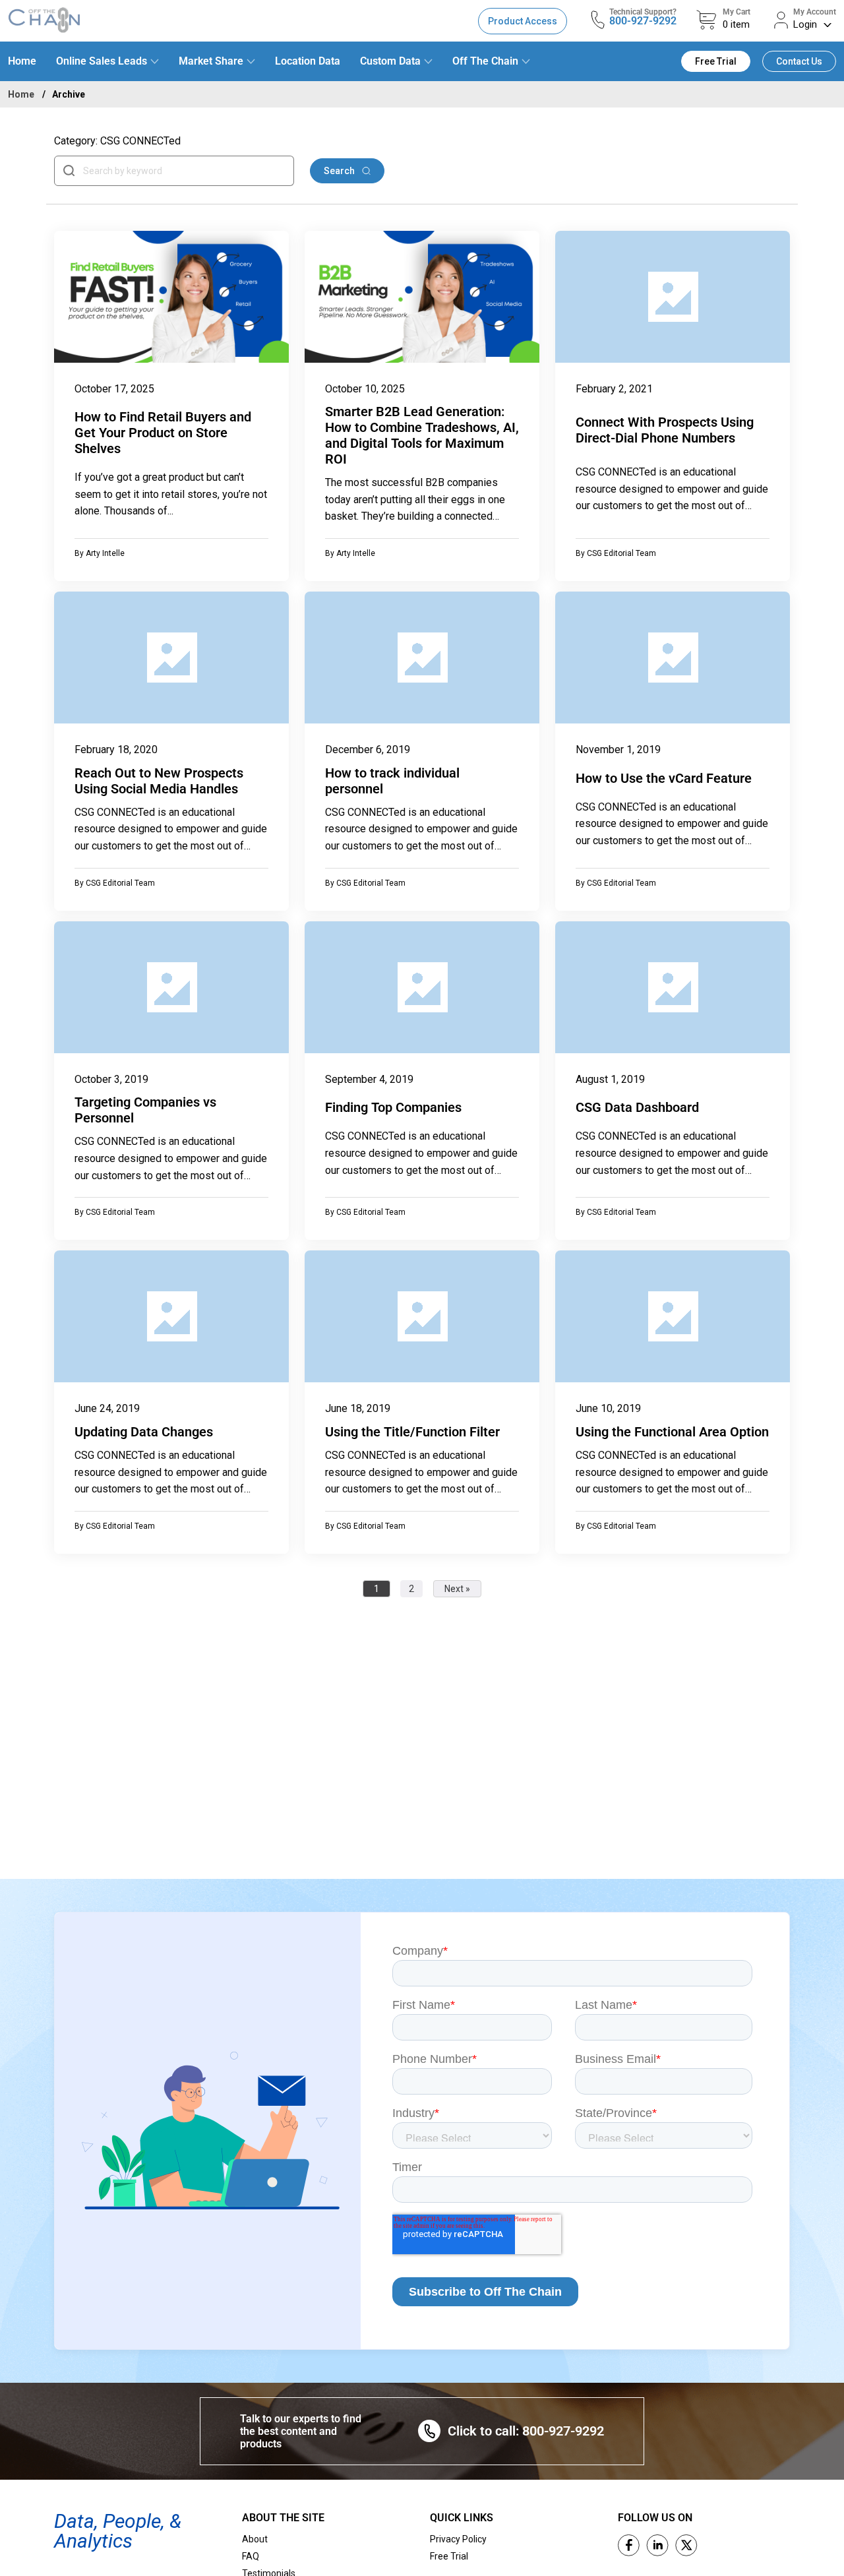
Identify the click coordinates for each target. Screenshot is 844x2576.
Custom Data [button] (390, 61)
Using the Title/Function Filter (412, 1432)
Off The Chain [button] (485, 61)
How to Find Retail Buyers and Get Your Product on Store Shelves (163, 433)
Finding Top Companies (393, 1107)
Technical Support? (643, 12)
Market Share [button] (211, 61)
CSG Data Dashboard (637, 1107)
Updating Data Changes (144, 1432)
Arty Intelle (105, 553)
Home (22, 61)
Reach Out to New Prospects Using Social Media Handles (159, 781)
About (255, 2539)
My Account (815, 12)
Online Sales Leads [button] (102, 61)
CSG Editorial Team (621, 553)
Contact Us (799, 61)
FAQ (251, 2556)
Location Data (308, 61)
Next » (457, 1589)
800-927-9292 (643, 21)
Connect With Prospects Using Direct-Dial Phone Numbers (665, 430)
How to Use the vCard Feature (664, 778)
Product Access (523, 21)
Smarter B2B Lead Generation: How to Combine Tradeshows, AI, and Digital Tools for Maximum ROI (422, 435)
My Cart (737, 12)
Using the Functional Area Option (672, 1432)
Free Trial (716, 61)
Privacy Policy (458, 2539)
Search (340, 171)
